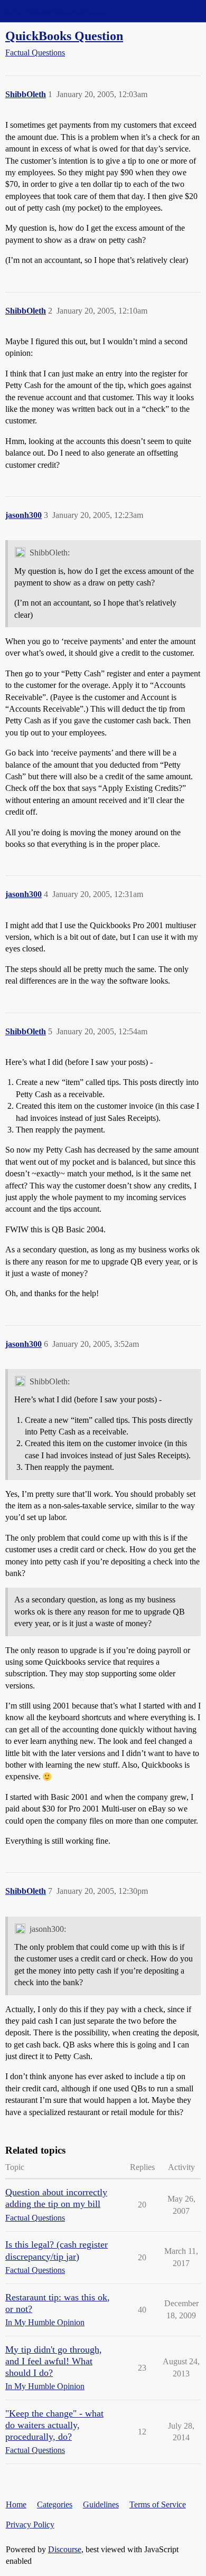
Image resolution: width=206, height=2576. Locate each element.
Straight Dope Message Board (55, 11)
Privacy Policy (30, 2525)
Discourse (65, 2549)
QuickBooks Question (64, 36)
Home (16, 2504)
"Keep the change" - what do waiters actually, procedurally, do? (54, 2425)
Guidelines (101, 2504)
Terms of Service (158, 2504)
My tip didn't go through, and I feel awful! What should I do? (54, 2361)
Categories (55, 2504)
